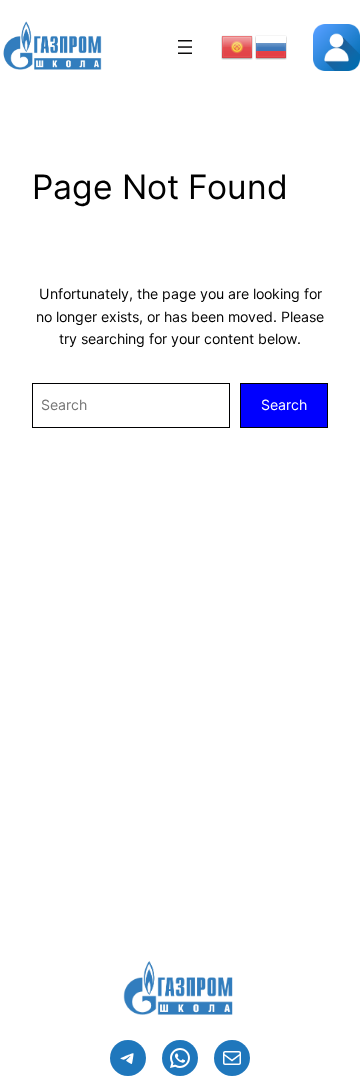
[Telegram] (128, 1058)
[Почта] (232, 1058)
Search (284, 404)
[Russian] (272, 45)
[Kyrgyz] (238, 45)
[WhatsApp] (180, 1058)
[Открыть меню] (185, 47)
